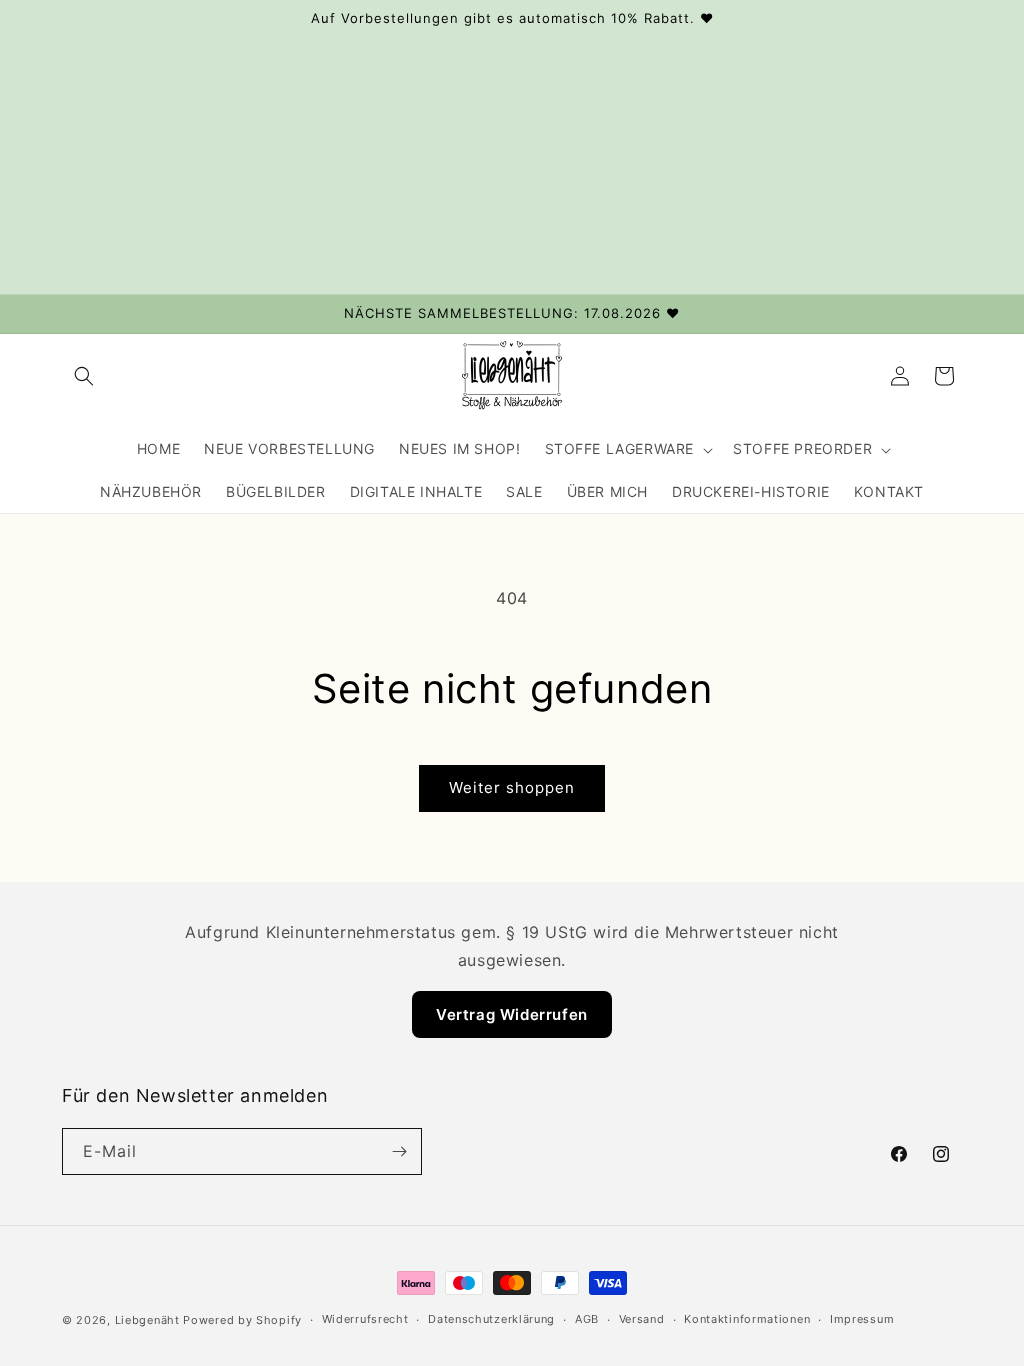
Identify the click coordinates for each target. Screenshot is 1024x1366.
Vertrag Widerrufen (512, 1014)
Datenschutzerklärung (491, 1319)
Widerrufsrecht (365, 1319)
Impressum (862, 1319)
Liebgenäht (147, 1320)
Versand (642, 1319)
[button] (84, 376)
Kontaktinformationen (747, 1319)
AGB (587, 1319)
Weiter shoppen (512, 787)
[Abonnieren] (399, 1151)
